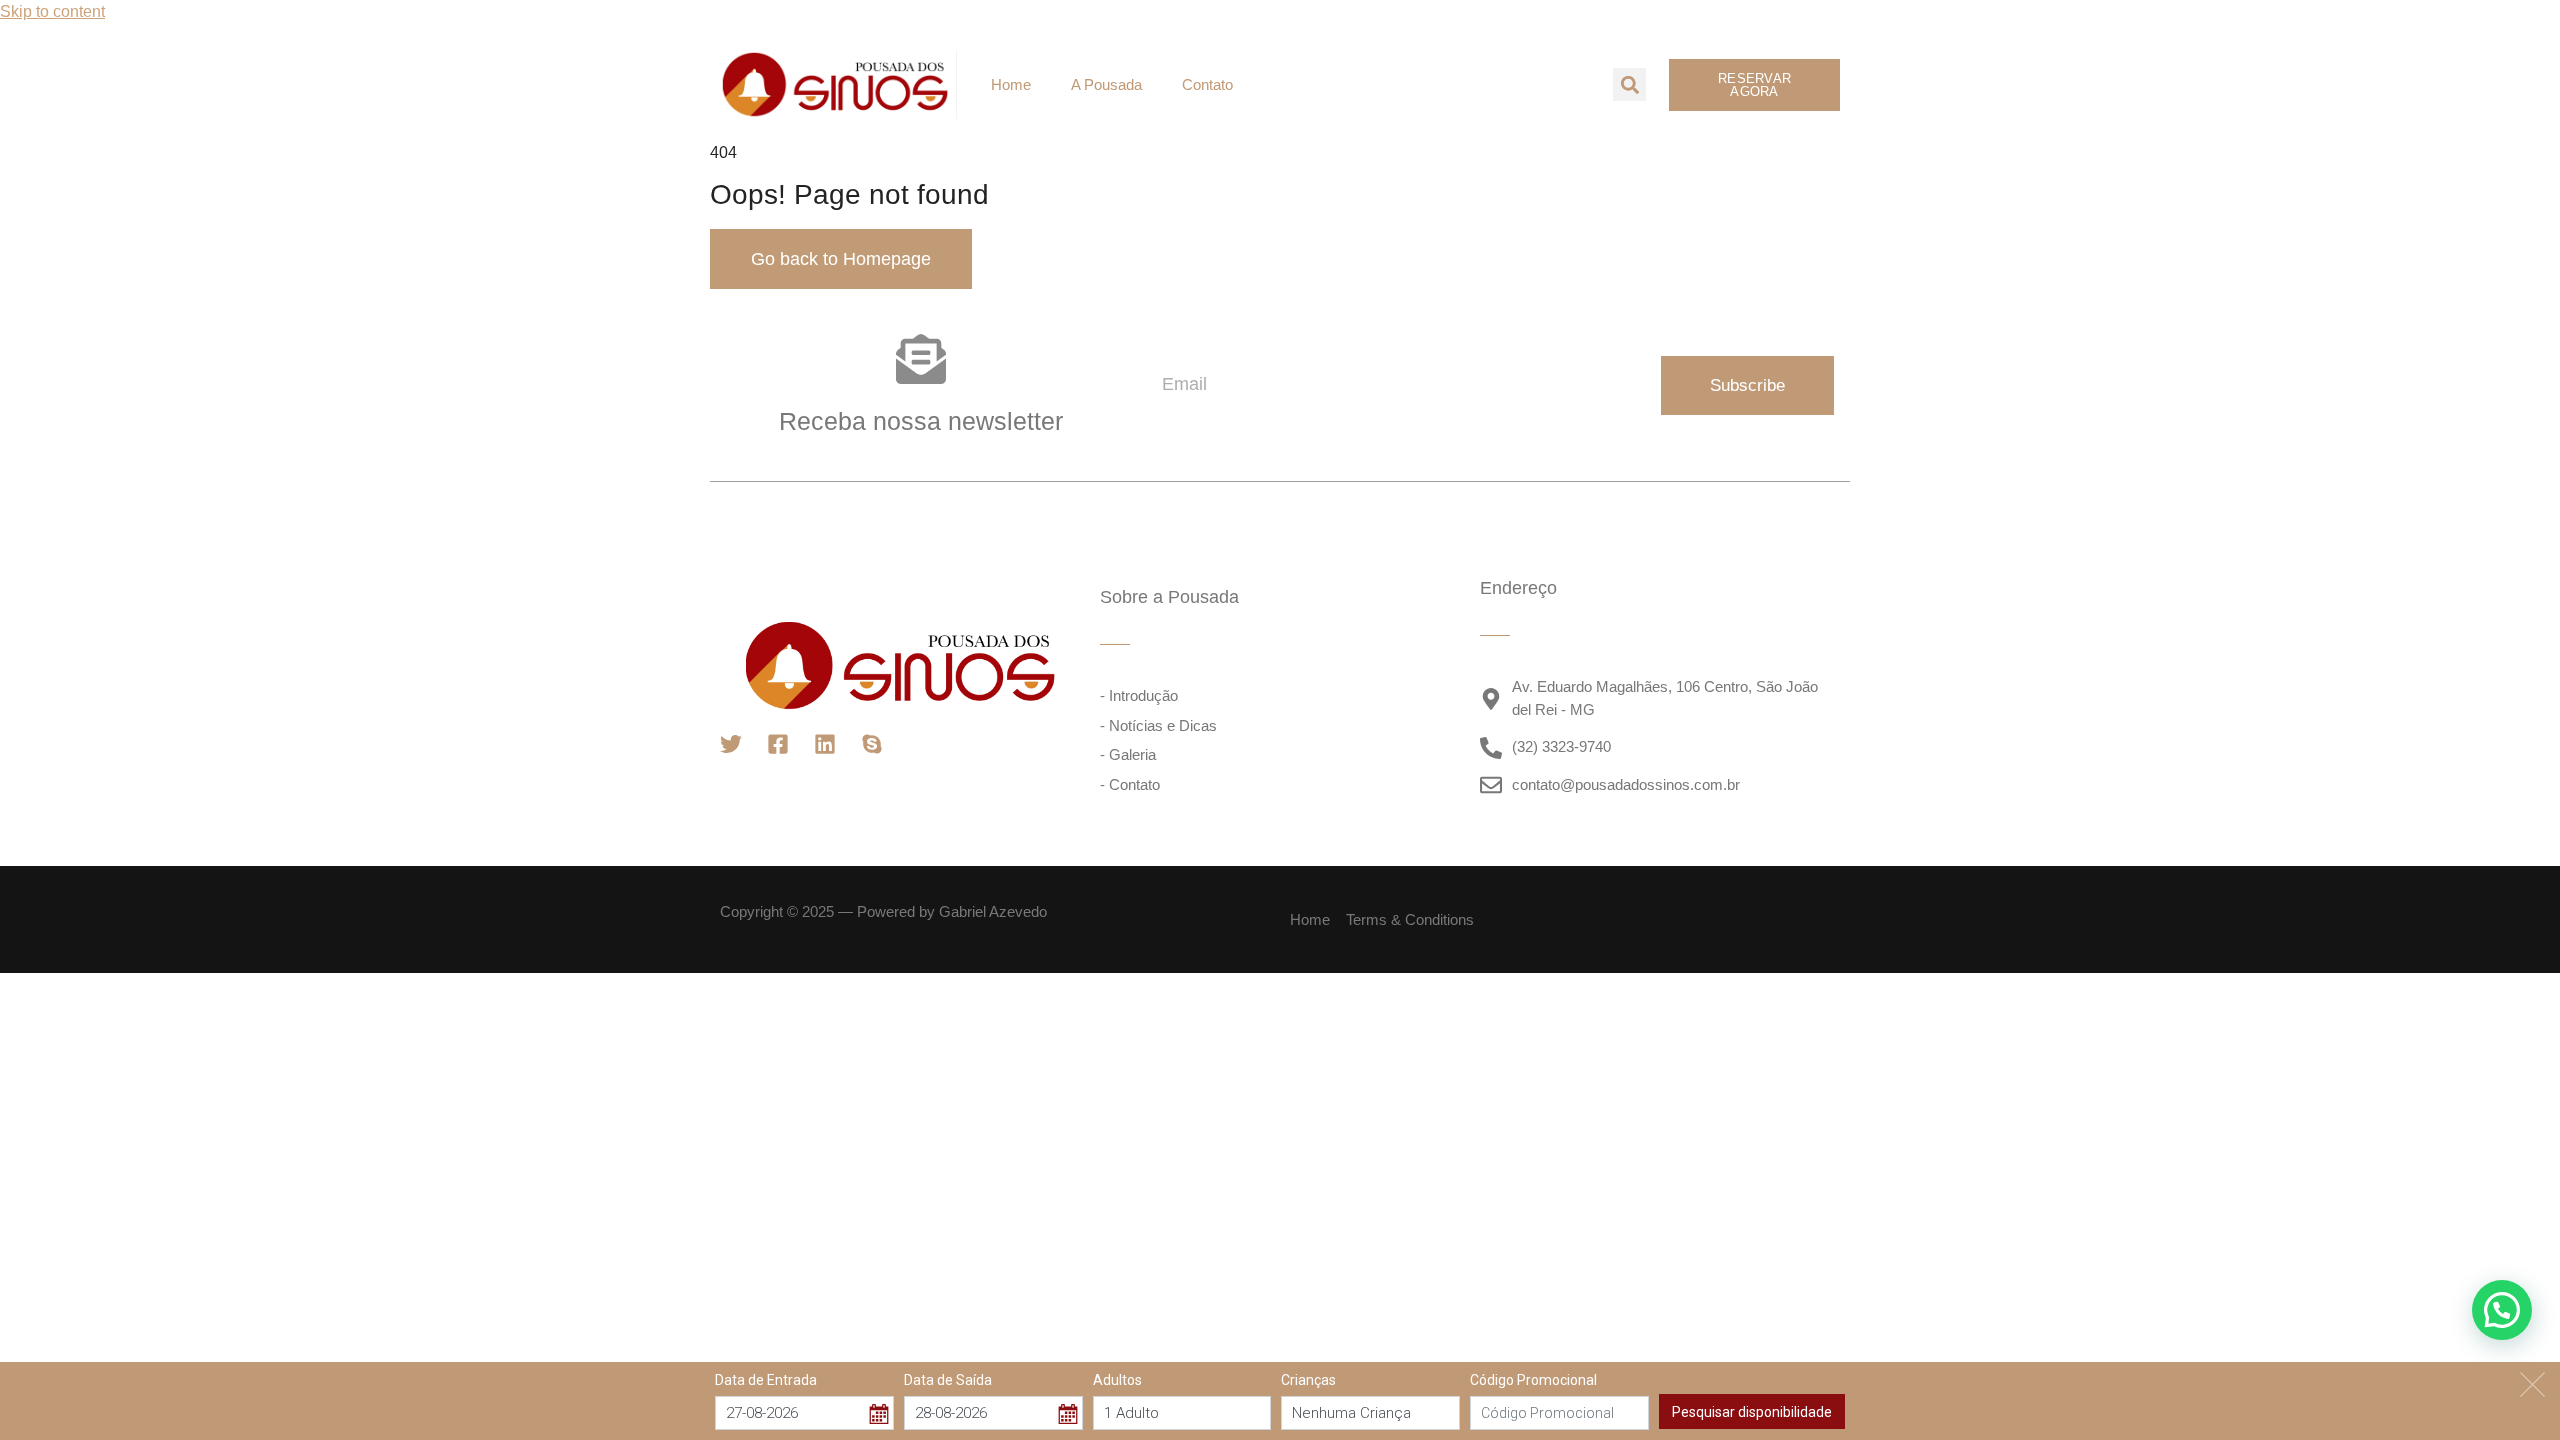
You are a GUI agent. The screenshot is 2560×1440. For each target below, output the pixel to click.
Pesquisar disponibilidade (1752, 1411)
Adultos (1117, 1380)
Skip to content (52, 11)
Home (1011, 84)
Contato (1207, 84)
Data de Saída (948, 1380)
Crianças (1308, 1380)
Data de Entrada (766, 1380)
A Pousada (1106, 84)
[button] (1629, 84)
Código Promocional (1533, 1380)
